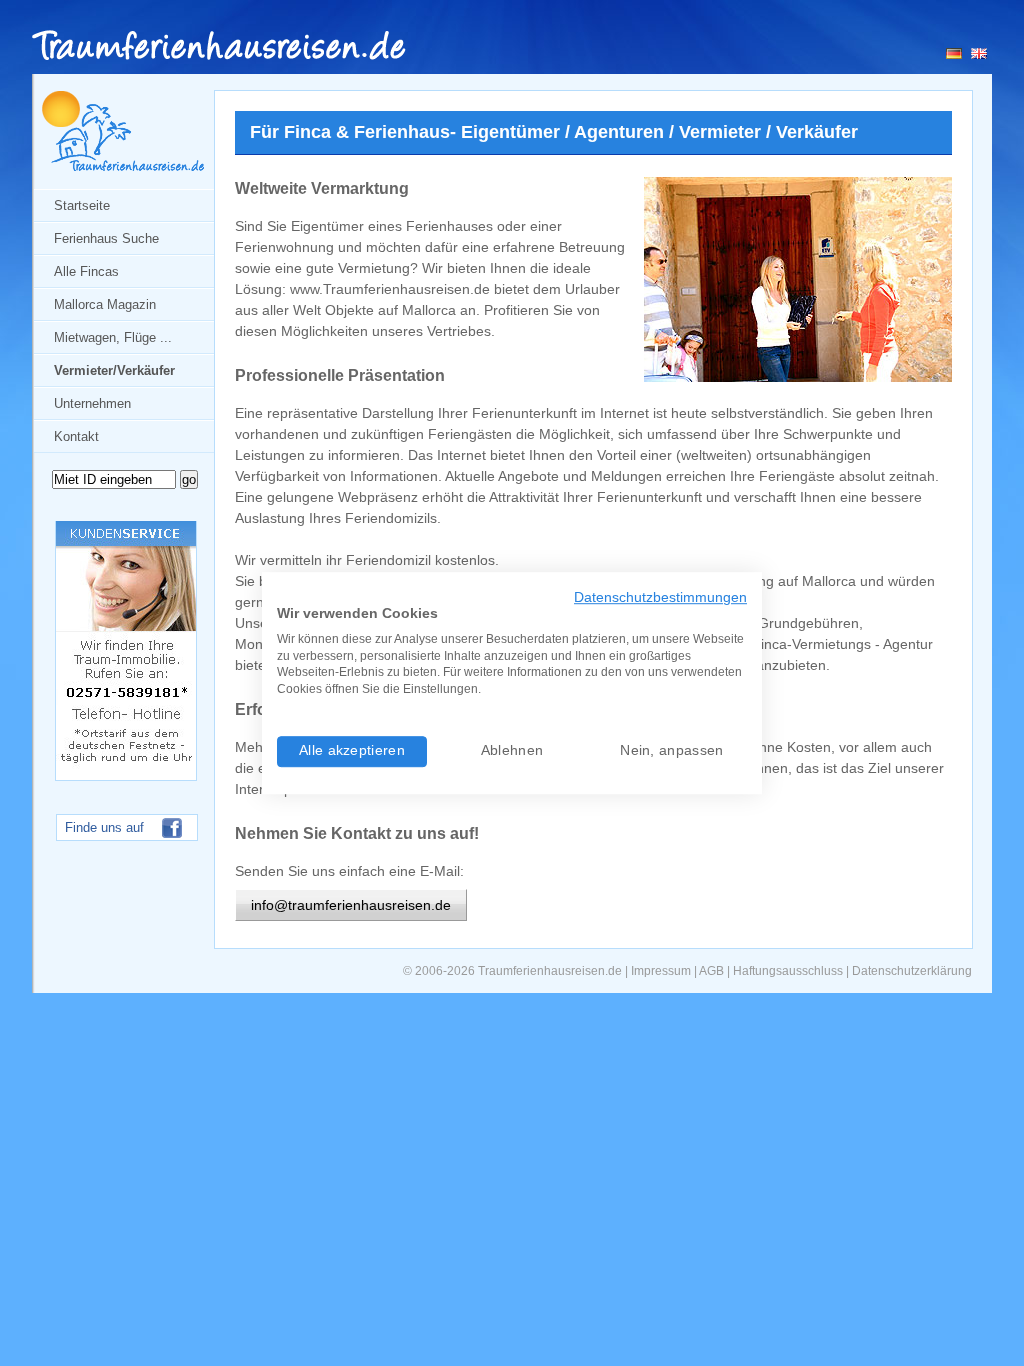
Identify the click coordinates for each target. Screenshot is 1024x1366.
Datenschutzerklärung (912, 971)
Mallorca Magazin (105, 304)
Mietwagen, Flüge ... (113, 337)
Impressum (661, 971)
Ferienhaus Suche (106, 238)
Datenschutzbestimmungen (660, 597)
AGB (711, 971)
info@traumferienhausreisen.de (351, 905)
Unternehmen (92, 403)
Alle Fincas (86, 271)
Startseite (82, 205)
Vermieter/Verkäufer (114, 370)
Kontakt (76, 436)
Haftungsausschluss (788, 971)
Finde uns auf (104, 827)
